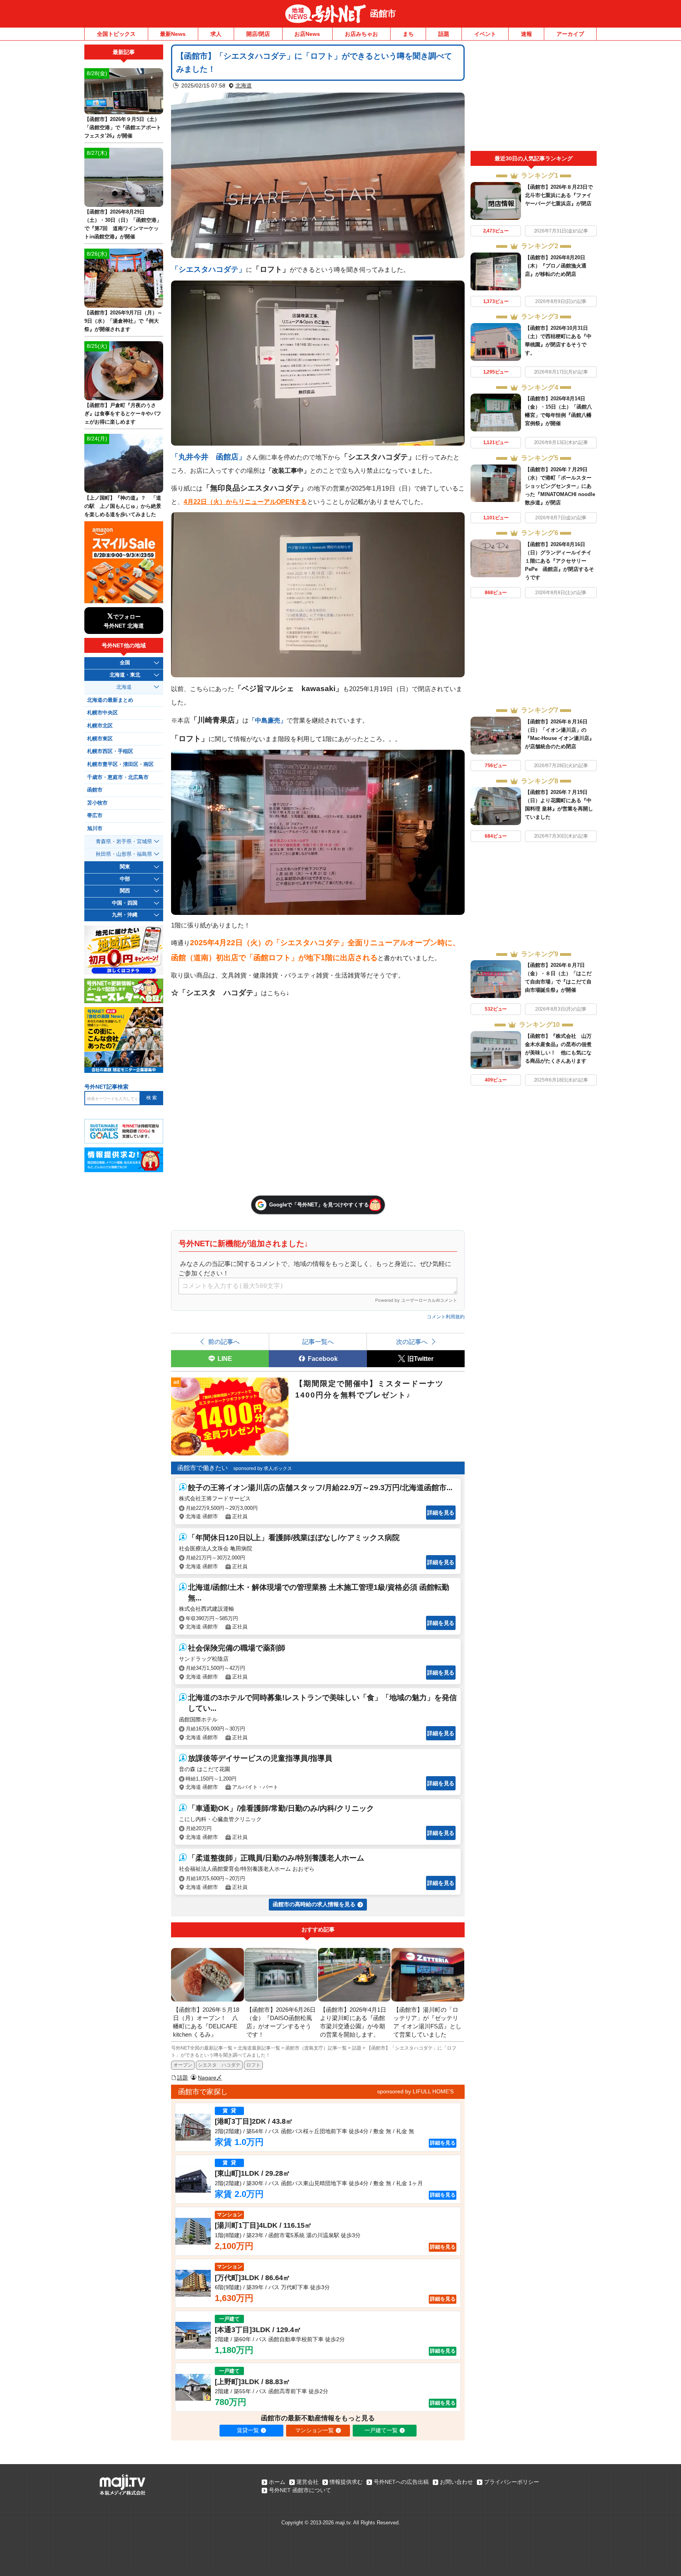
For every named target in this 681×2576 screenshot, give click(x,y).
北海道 (244, 85)
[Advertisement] (534, 98)
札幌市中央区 (102, 713)
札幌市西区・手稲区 (110, 751)
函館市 (383, 14)
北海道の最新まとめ (110, 700)
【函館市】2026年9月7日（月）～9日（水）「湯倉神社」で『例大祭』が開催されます (123, 321)
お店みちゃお (361, 34)
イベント (485, 34)
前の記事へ (224, 1342)
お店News (307, 34)
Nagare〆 (210, 2078)
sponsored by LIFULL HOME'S (415, 2091)
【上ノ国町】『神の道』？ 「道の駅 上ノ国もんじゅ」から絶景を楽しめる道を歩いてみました (123, 506)
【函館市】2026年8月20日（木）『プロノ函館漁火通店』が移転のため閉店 (556, 266)
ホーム (277, 2482)
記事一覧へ (318, 1342)
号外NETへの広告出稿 (401, 2482)
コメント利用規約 (446, 1317)
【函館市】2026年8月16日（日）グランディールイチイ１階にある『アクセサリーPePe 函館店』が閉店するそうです (559, 561)
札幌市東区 (100, 739)
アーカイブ (570, 34)
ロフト (253, 2065)
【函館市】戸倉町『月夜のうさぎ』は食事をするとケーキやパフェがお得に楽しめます (123, 414)
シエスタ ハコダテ (219, 2065)
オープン (183, 2065)
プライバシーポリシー (512, 2482)
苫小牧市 (97, 803)
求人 (216, 34)
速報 (527, 34)
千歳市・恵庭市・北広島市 (118, 777)
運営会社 (307, 2482)
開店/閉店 (258, 34)
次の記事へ (412, 1342)
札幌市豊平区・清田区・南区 (120, 764)
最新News (173, 34)
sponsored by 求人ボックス (263, 1468)
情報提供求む (346, 2482)
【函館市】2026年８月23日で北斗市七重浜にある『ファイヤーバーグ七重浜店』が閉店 (559, 195)
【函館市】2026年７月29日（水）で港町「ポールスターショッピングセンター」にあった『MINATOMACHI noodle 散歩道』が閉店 (560, 486)
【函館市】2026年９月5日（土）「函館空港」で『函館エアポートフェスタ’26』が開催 (123, 127)
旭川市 (95, 829)
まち (408, 34)
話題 (444, 34)
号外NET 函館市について (300, 2490)
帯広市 (95, 816)
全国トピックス (116, 34)
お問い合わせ (456, 2482)
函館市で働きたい (203, 1468)
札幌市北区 (100, 726)
